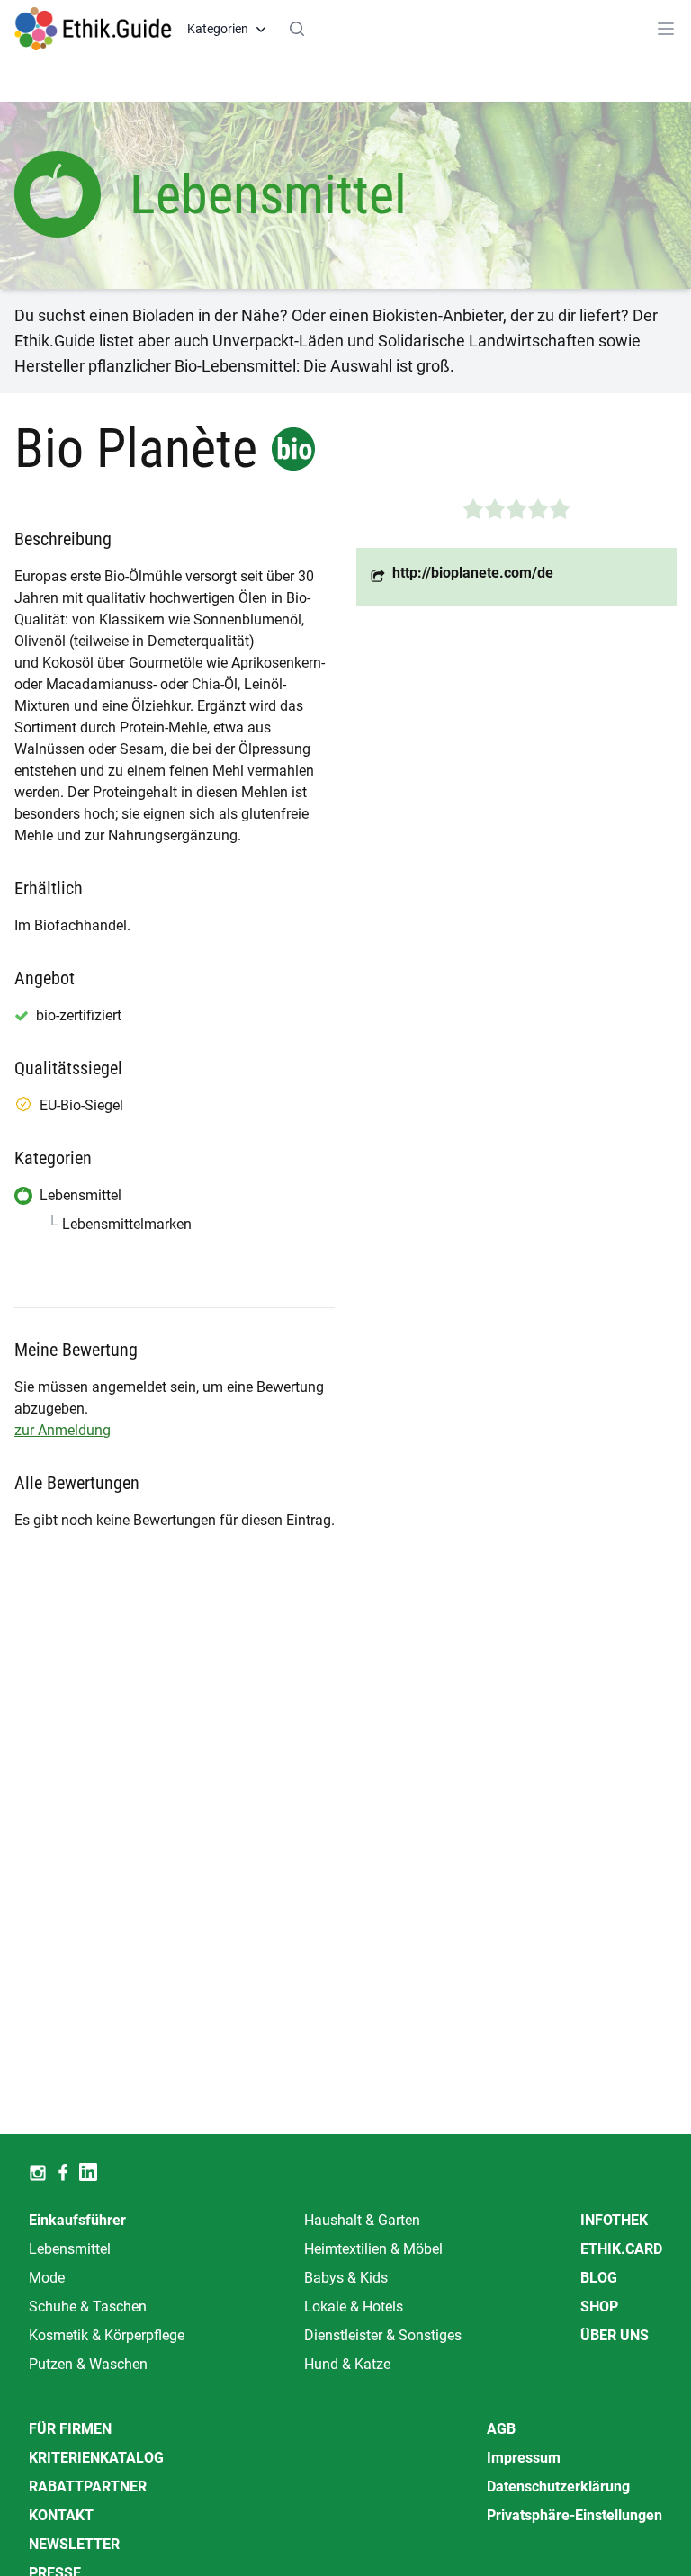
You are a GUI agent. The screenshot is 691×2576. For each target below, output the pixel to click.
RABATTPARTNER (88, 2486)
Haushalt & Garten (362, 2220)
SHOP (599, 2307)
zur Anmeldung (63, 1430)
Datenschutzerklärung (558, 2486)
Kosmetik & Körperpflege (107, 2335)
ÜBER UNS (615, 2335)
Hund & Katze (347, 2364)
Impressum (524, 2458)
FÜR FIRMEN (70, 2429)
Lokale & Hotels (354, 2307)
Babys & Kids (346, 2278)
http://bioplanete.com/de (473, 573)
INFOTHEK (614, 2220)
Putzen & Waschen (88, 2364)
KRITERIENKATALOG (96, 2458)
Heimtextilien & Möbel (373, 2249)
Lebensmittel (70, 2249)
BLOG (599, 2278)
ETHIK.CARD (621, 2249)
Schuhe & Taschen (88, 2307)
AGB (501, 2429)
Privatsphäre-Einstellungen (574, 2515)
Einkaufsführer (77, 2220)
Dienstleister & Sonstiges (383, 2335)
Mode (47, 2278)
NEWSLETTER (74, 2544)
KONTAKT (61, 2515)
